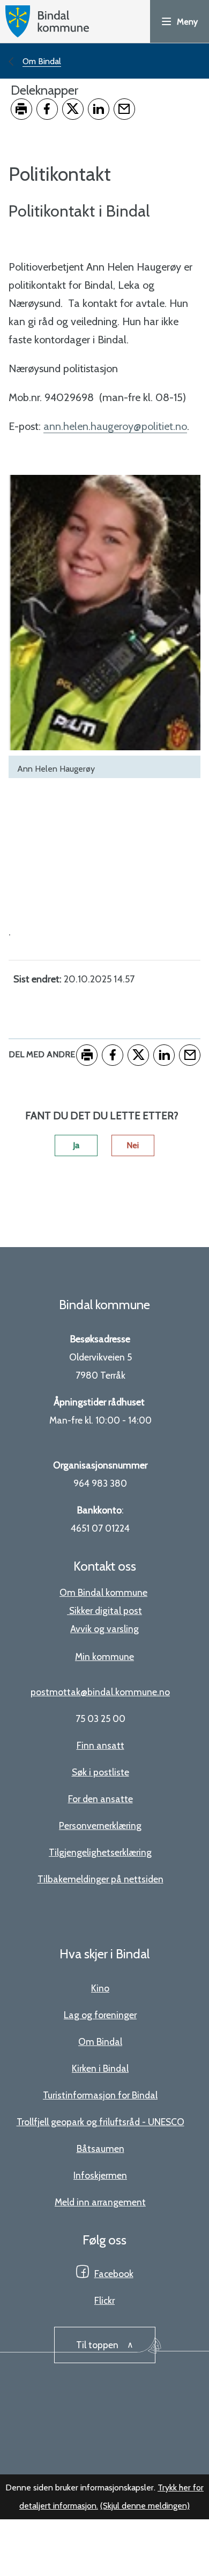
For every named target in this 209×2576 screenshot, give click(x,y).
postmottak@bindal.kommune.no (100, 1692)
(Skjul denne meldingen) (145, 2506)
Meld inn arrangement (100, 2202)
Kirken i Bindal (100, 2068)
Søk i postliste (100, 1772)
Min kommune (104, 1656)
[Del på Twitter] (73, 109)
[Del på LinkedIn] (99, 109)
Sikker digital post (106, 1610)
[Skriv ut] (21, 109)
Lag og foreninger (100, 2015)
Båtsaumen (100, 2148)
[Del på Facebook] (47, 109)
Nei (133, 1145)
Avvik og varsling (104, 1629)
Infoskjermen (100, 2175)
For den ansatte (100, 1799)
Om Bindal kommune (103, 1592)
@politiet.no (115, 426)
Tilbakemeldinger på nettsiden (100, 1879)
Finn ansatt (100, 1745)
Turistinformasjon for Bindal (100, 2095)
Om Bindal (100, 2041)
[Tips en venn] (124, 109)
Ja (76, 1145)
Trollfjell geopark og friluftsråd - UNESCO (100, 2122)
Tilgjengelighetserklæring (100, 1852)
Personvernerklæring (100, 1825)
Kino (100, 1988)
